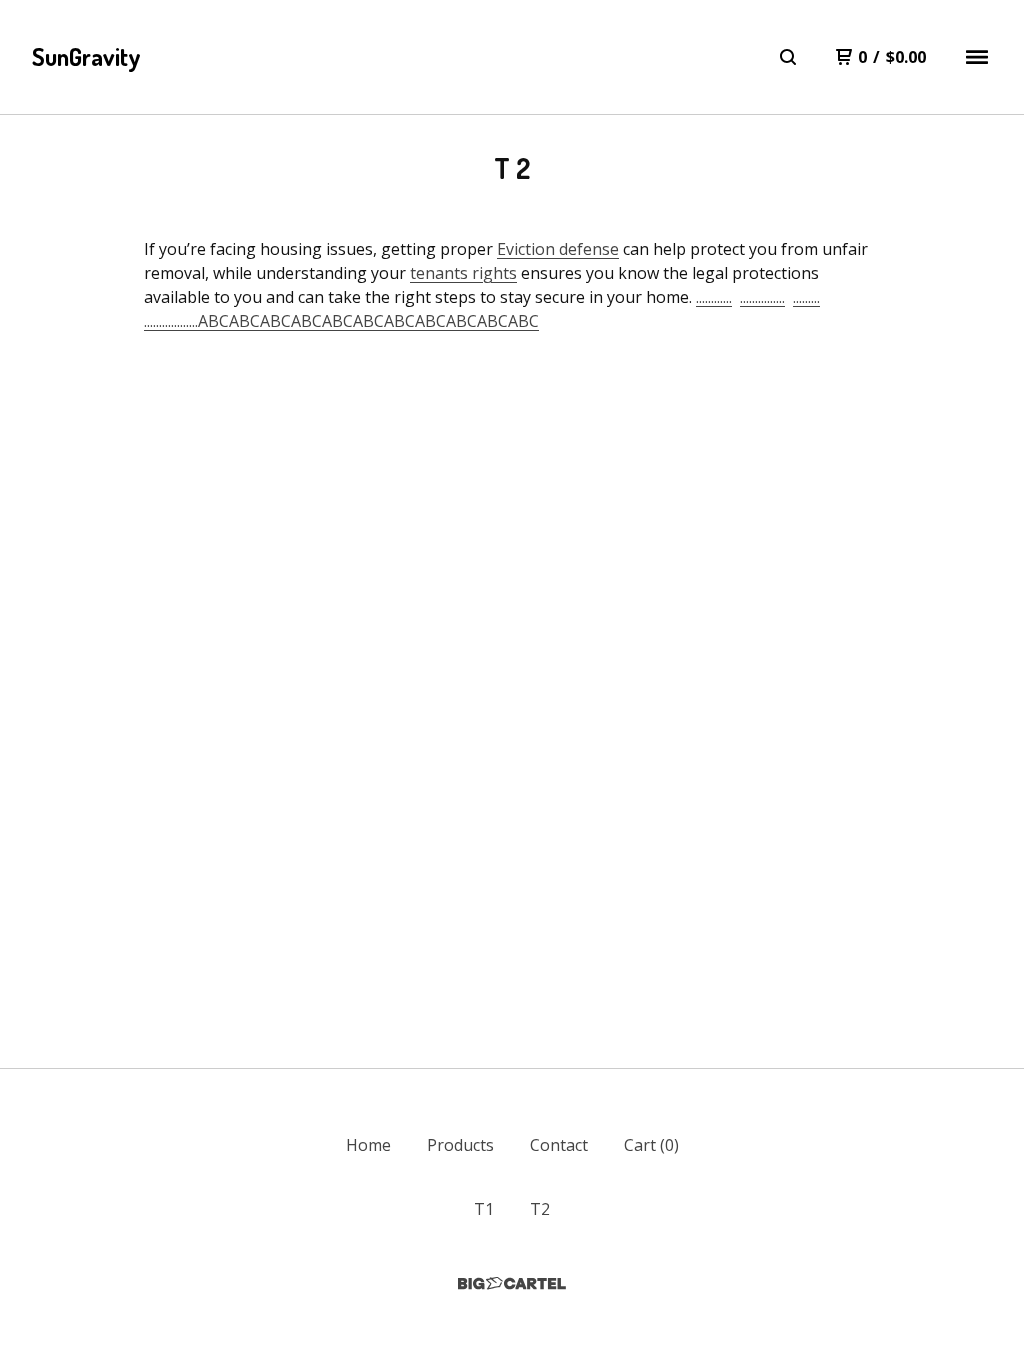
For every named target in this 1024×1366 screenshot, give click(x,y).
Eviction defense (558, 249)
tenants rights (463, 273)
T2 (540, 1209)
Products (460, 1145)
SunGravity (86, 56)
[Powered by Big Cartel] (512, 1283)
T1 (484, 1209)
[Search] (788, 57)
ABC (213, 321)
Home (368, 1145)
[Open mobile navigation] (977, 57)
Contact (559, 1145)
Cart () (651, 1145)
